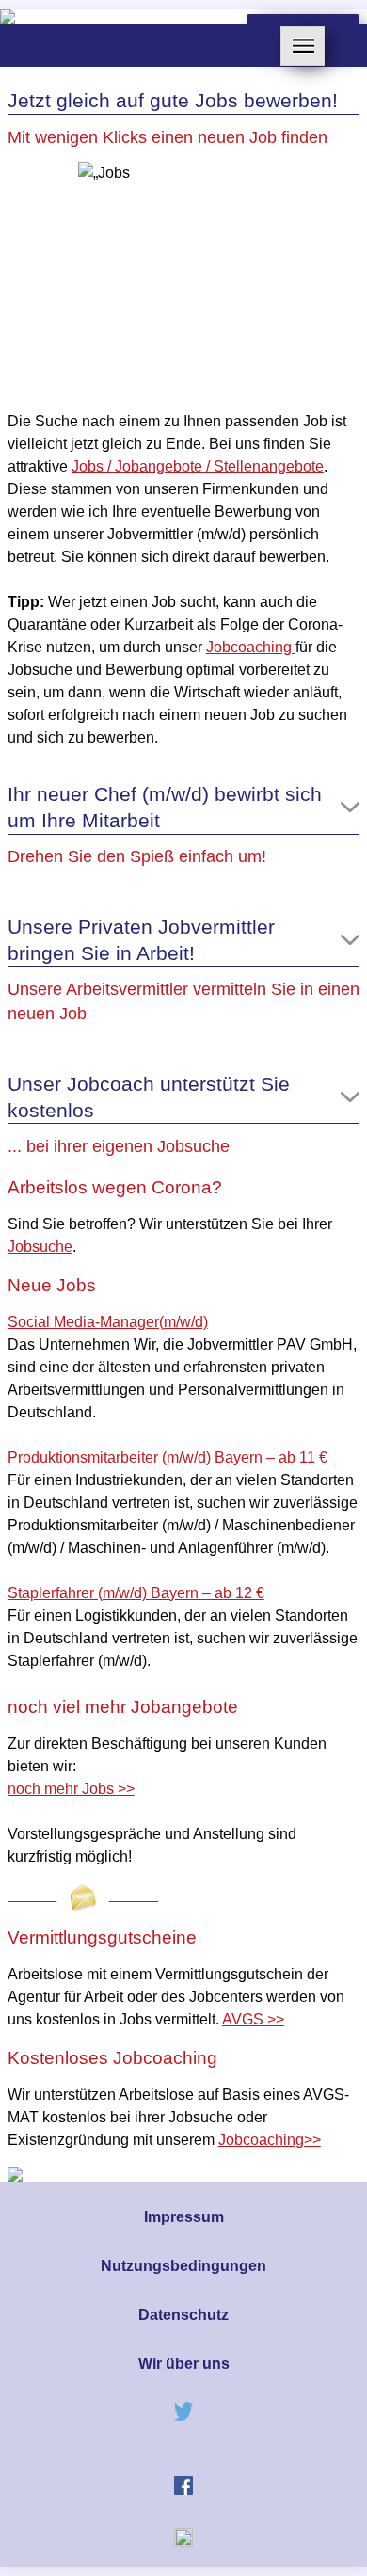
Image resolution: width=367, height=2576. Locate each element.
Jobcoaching (251, 647)
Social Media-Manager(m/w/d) (108, 1322)
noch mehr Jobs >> (71, 1789)
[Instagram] (183, 2542)
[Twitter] (183, 2416)
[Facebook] (183, 2490)
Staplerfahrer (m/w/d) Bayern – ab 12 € (136, 1593)
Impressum (184, 2217)
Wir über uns (184, 2364)
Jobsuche (40, 1247)
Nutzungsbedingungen (183, 2266)
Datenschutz (183, 2315)
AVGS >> (253, 2019)
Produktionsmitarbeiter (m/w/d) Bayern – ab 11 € (168, 1457)
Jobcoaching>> (270, 2140)
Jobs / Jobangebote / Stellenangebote (198, 466)
